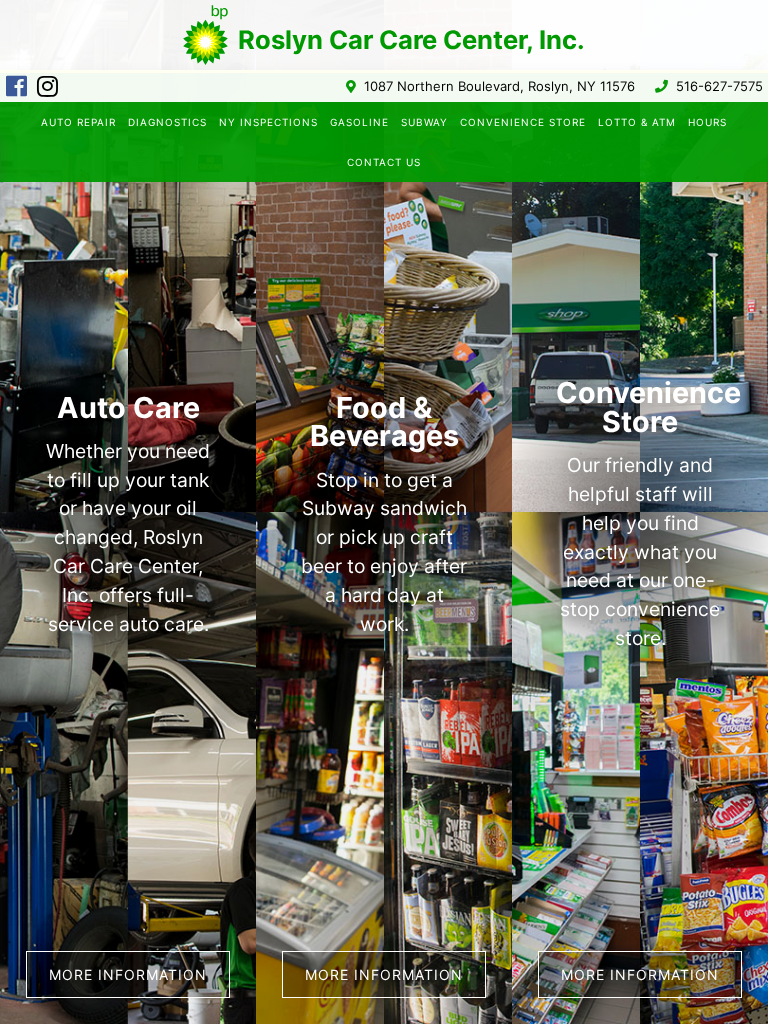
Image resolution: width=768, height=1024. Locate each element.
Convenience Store (523, 122)
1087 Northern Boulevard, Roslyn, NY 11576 (499, 86)
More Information (384, 974)
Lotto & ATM (637, 122)
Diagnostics (167, 122)
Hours (707, 122)
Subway (424, 122)
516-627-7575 (719, 86)
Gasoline (359, 122)
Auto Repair (78, 122)
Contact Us (384, 162)
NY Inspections (268, 122)
